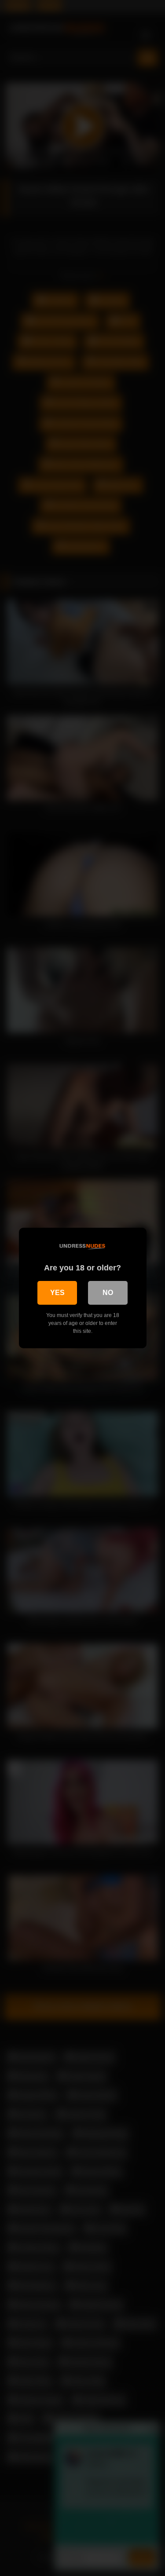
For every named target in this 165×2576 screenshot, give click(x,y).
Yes (57, 1293)
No (108, 1293)
